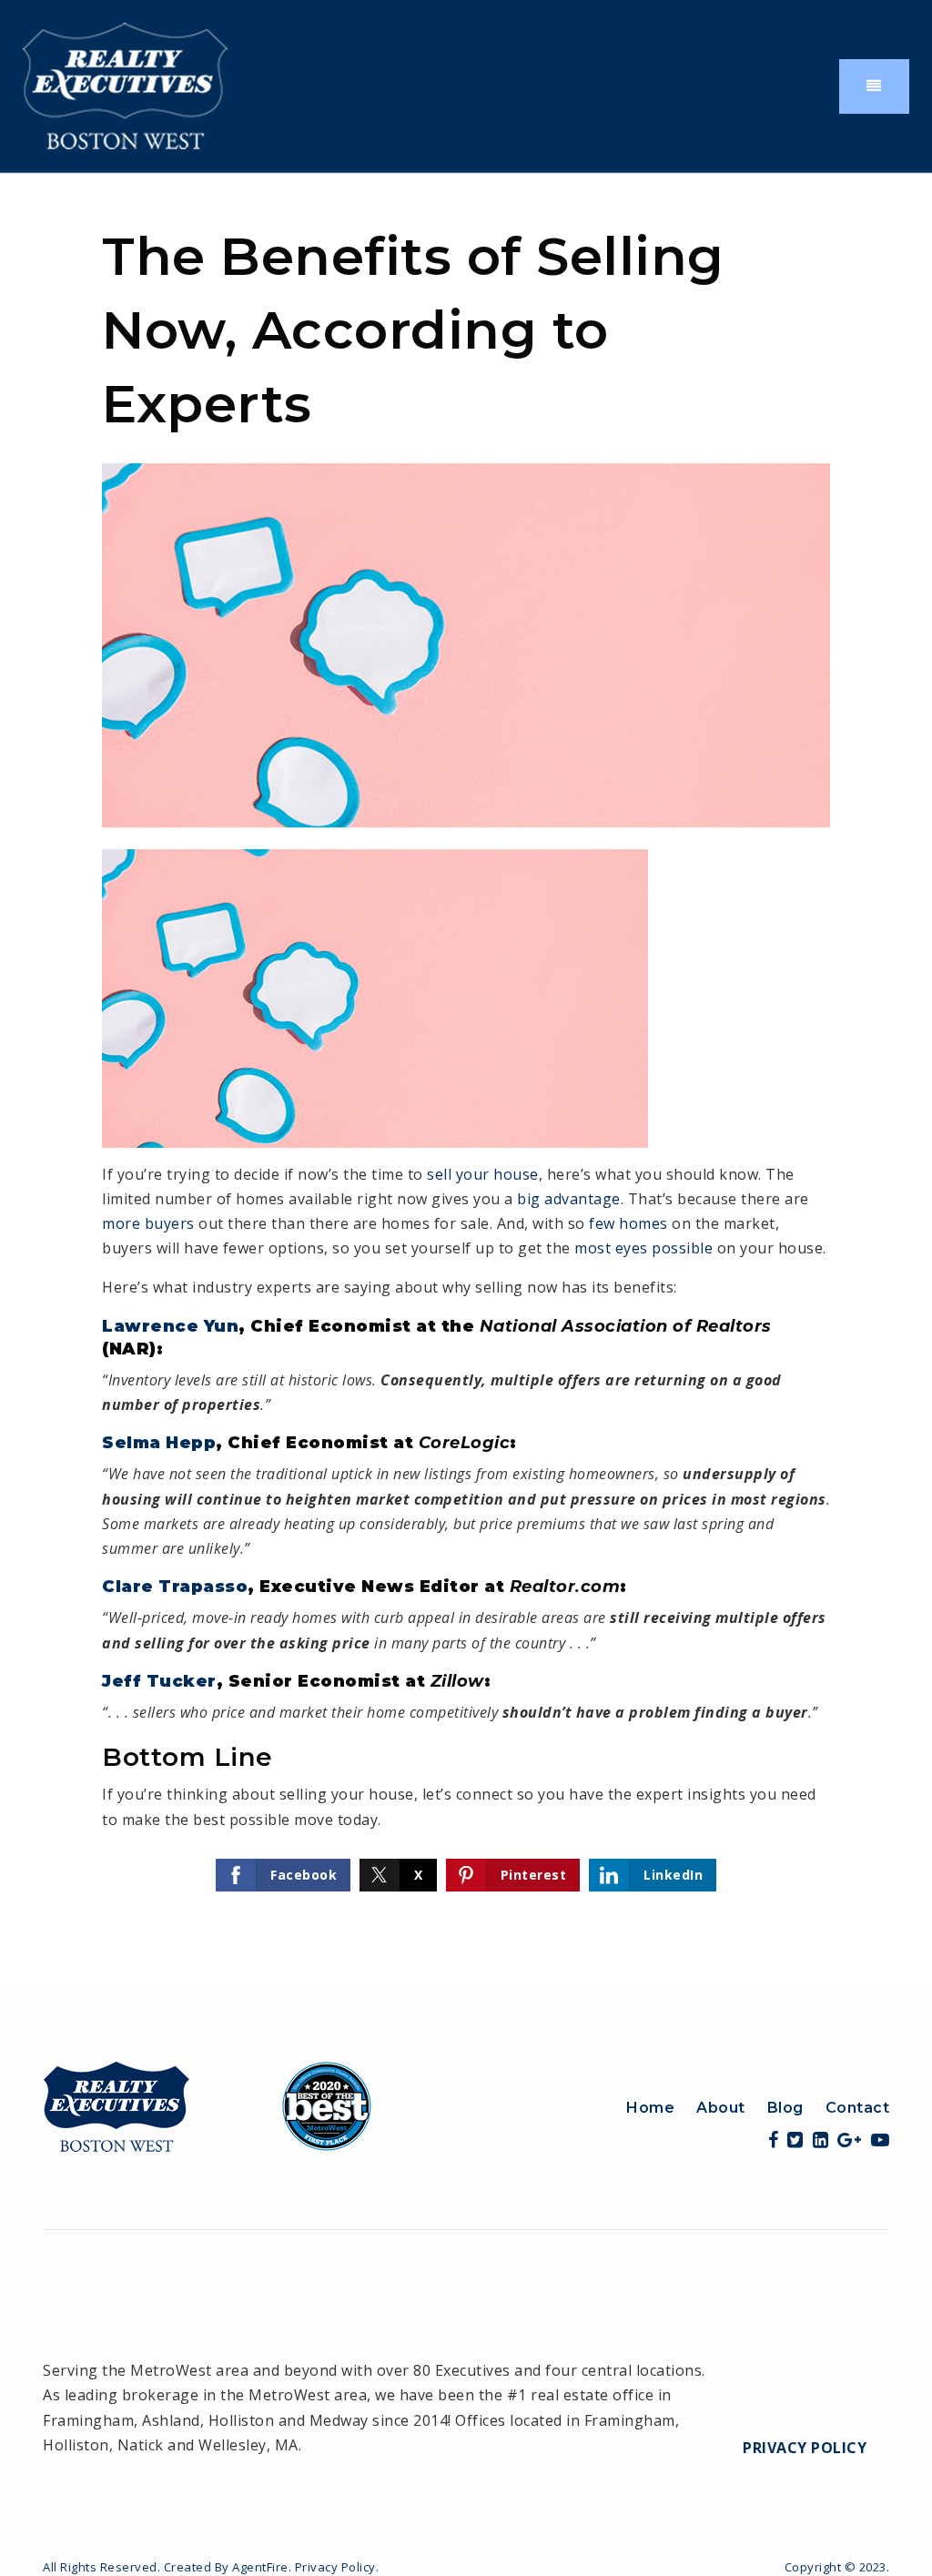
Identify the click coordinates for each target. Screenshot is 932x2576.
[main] (466, 1081)
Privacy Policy (805, 2448)
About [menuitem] (721, 2108)
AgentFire (260, 2567)
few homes (628, 1223)
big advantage (569, 1199)
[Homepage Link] (208, 2104)
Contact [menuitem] (858, 2108)
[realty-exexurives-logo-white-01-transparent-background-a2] (125, 85)
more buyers (148, 1223)
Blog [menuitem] (785, 2108)
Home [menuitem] (650, 2108)
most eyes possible (643, 1248)
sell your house (483, 1174)
